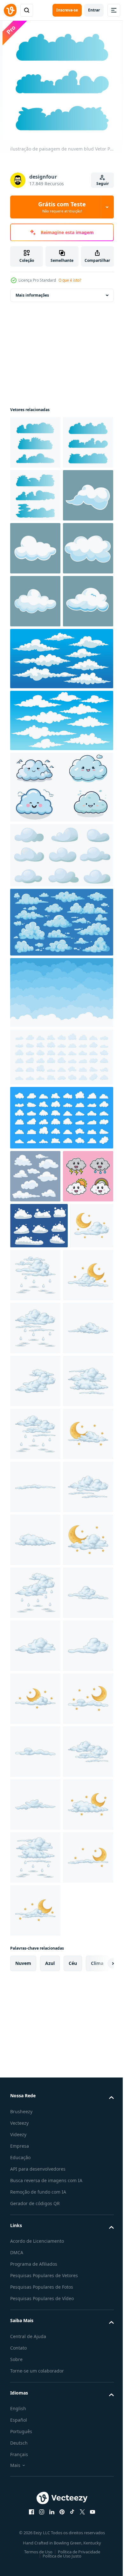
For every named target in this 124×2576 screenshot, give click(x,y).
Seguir (103, 184)
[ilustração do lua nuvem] (32, 1536)
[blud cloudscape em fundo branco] (35, 548)
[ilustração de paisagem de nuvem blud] (35, 442)
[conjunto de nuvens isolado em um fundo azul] (35, 1388)
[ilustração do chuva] (81, 1540)
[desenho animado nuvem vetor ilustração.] (61, 999)
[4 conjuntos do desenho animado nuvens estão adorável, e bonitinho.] (35, 1441)
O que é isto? (70, 280)
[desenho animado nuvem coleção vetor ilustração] (61, 870)
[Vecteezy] (10, 10)
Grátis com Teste (62, 207)
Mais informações (32, 295)
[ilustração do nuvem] (35, 1699)
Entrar (94, 10)
